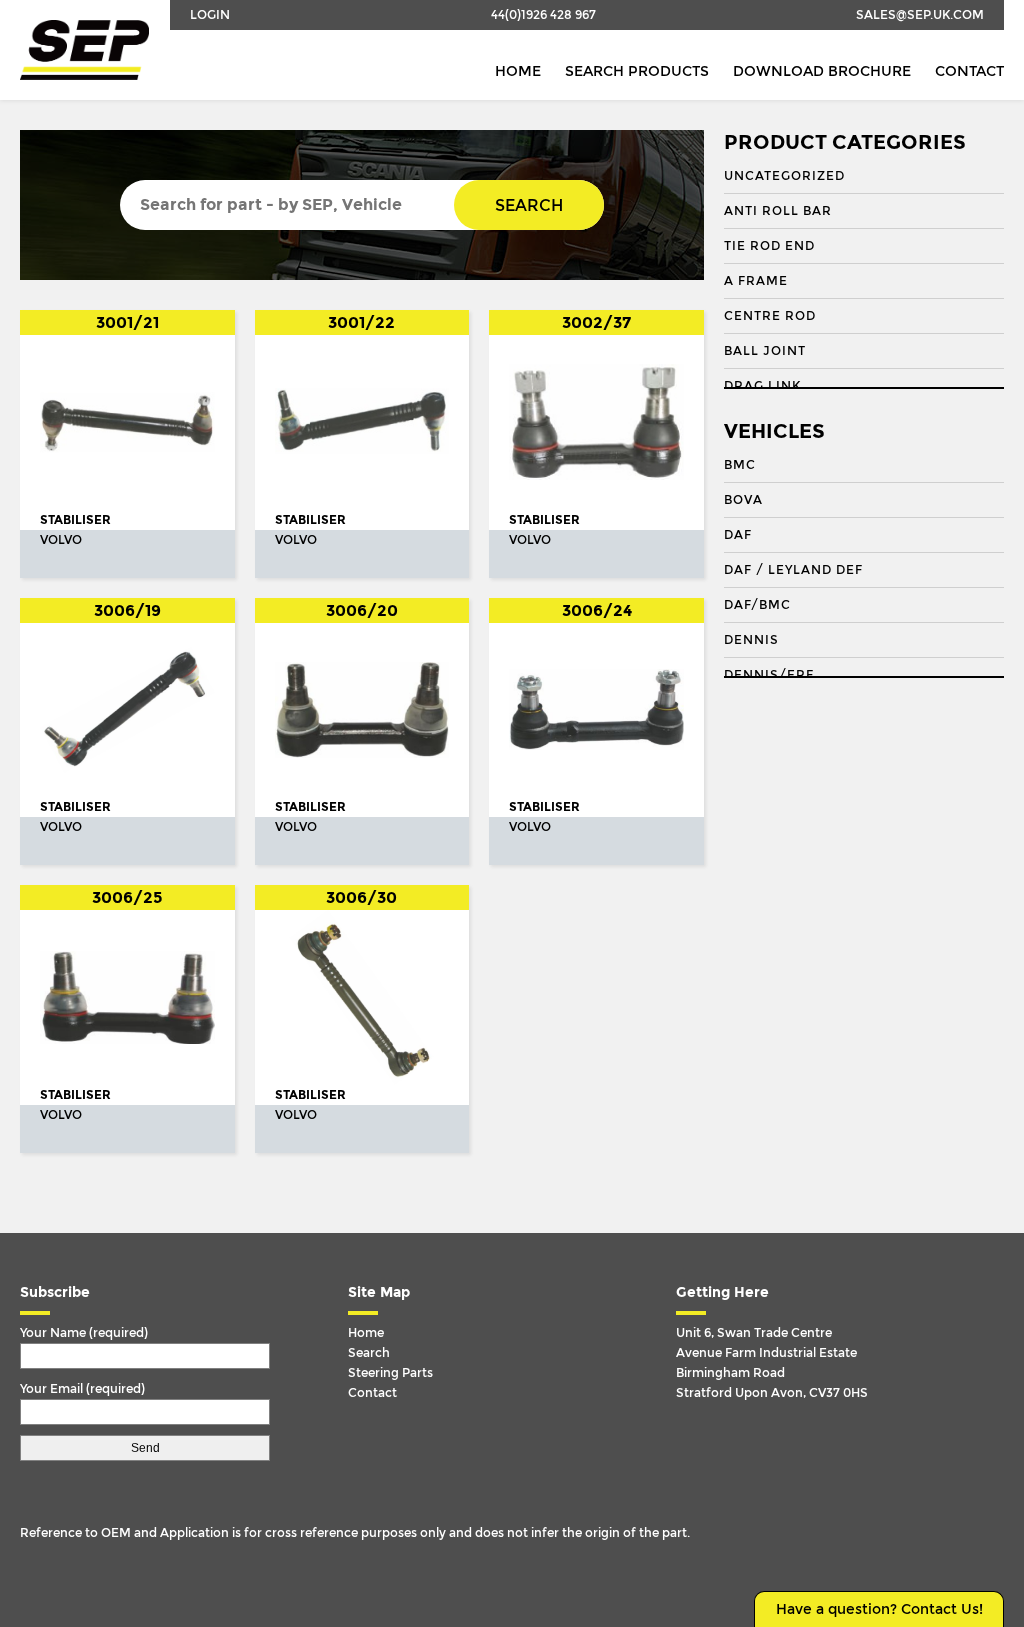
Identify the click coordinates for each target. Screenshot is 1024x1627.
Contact (969, 71)
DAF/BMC (757, 605)
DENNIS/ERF (769, 675)
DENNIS (751, 640)
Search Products (637, 71)
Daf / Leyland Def (793, 570)
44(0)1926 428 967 (543, 15)
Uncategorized (784, 176)
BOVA (743, 500)
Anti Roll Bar (778, 211)
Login (210, 15)
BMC (740, 465)
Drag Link (762, 386)
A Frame (756, 281)
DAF (738, 535)
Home (518, 71)
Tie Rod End (769, 246)
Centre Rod (770, 316)
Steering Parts (390, 1373)
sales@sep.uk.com (920, 15)
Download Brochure (822, 71)
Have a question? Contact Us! (879, 1609)
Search (529, 205)
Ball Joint (765, 351)
